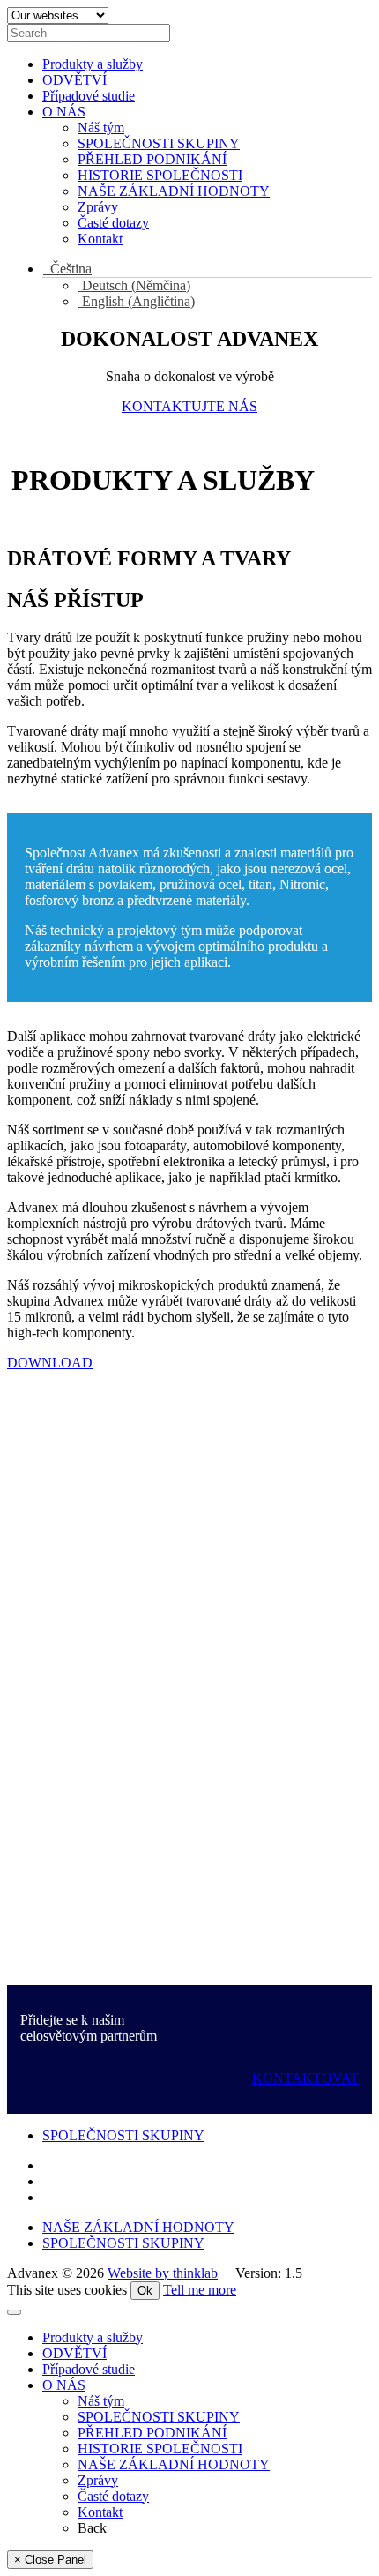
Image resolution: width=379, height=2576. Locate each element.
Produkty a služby (93, 64)
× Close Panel (50, 2560)
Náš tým (101, 127)
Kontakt (100, 239)
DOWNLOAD (50, 1363)
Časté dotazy (113, 223)
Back (92, 2528)
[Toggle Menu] (14, 2312)
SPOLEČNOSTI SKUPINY (159, 143)
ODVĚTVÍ (74, 80)
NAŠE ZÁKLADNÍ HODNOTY (174, 191)
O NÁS (64, 112)
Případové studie (89, 96)
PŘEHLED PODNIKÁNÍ (152, 159)
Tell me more (200, 2290)
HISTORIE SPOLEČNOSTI (160, 175)
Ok (145, 2291)
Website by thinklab (163, 2273)
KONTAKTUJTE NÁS (189, 406)
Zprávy (98, 207)
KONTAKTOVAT (305, 2078)
